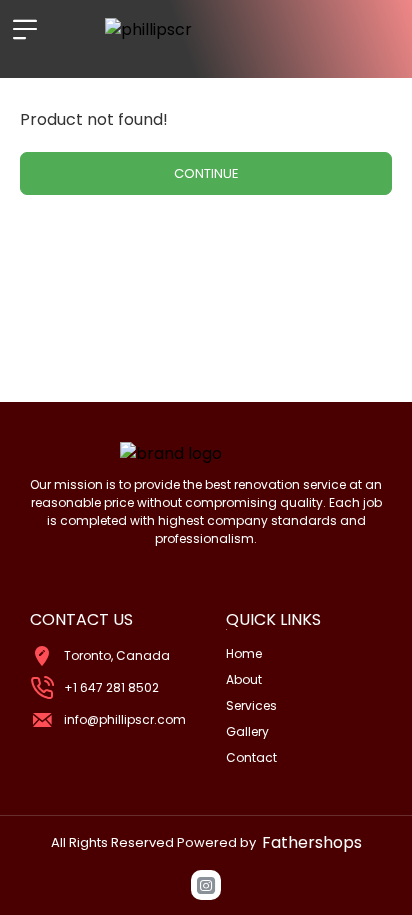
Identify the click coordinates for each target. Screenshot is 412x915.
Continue (206, 173)
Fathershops (312, 842)
